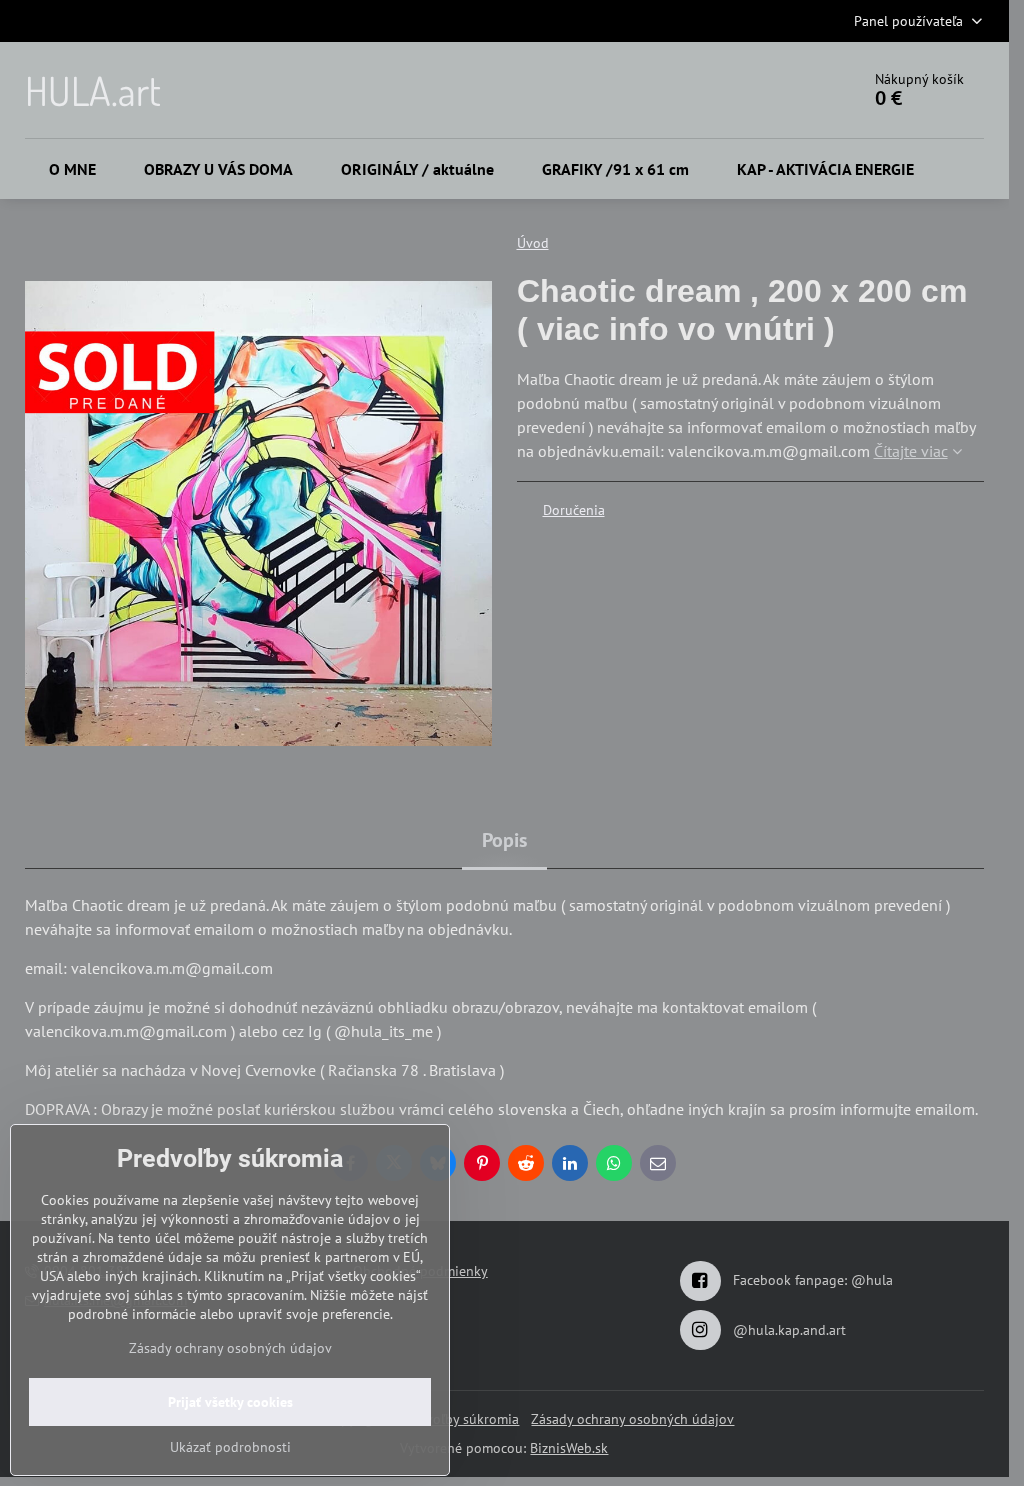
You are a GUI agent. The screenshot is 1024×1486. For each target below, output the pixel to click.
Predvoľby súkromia (458, 1419)
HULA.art (93, 90)
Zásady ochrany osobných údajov (632, 1419)
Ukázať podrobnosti (230, 1447)
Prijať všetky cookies (230, 1402)
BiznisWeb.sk (569, 1448)
